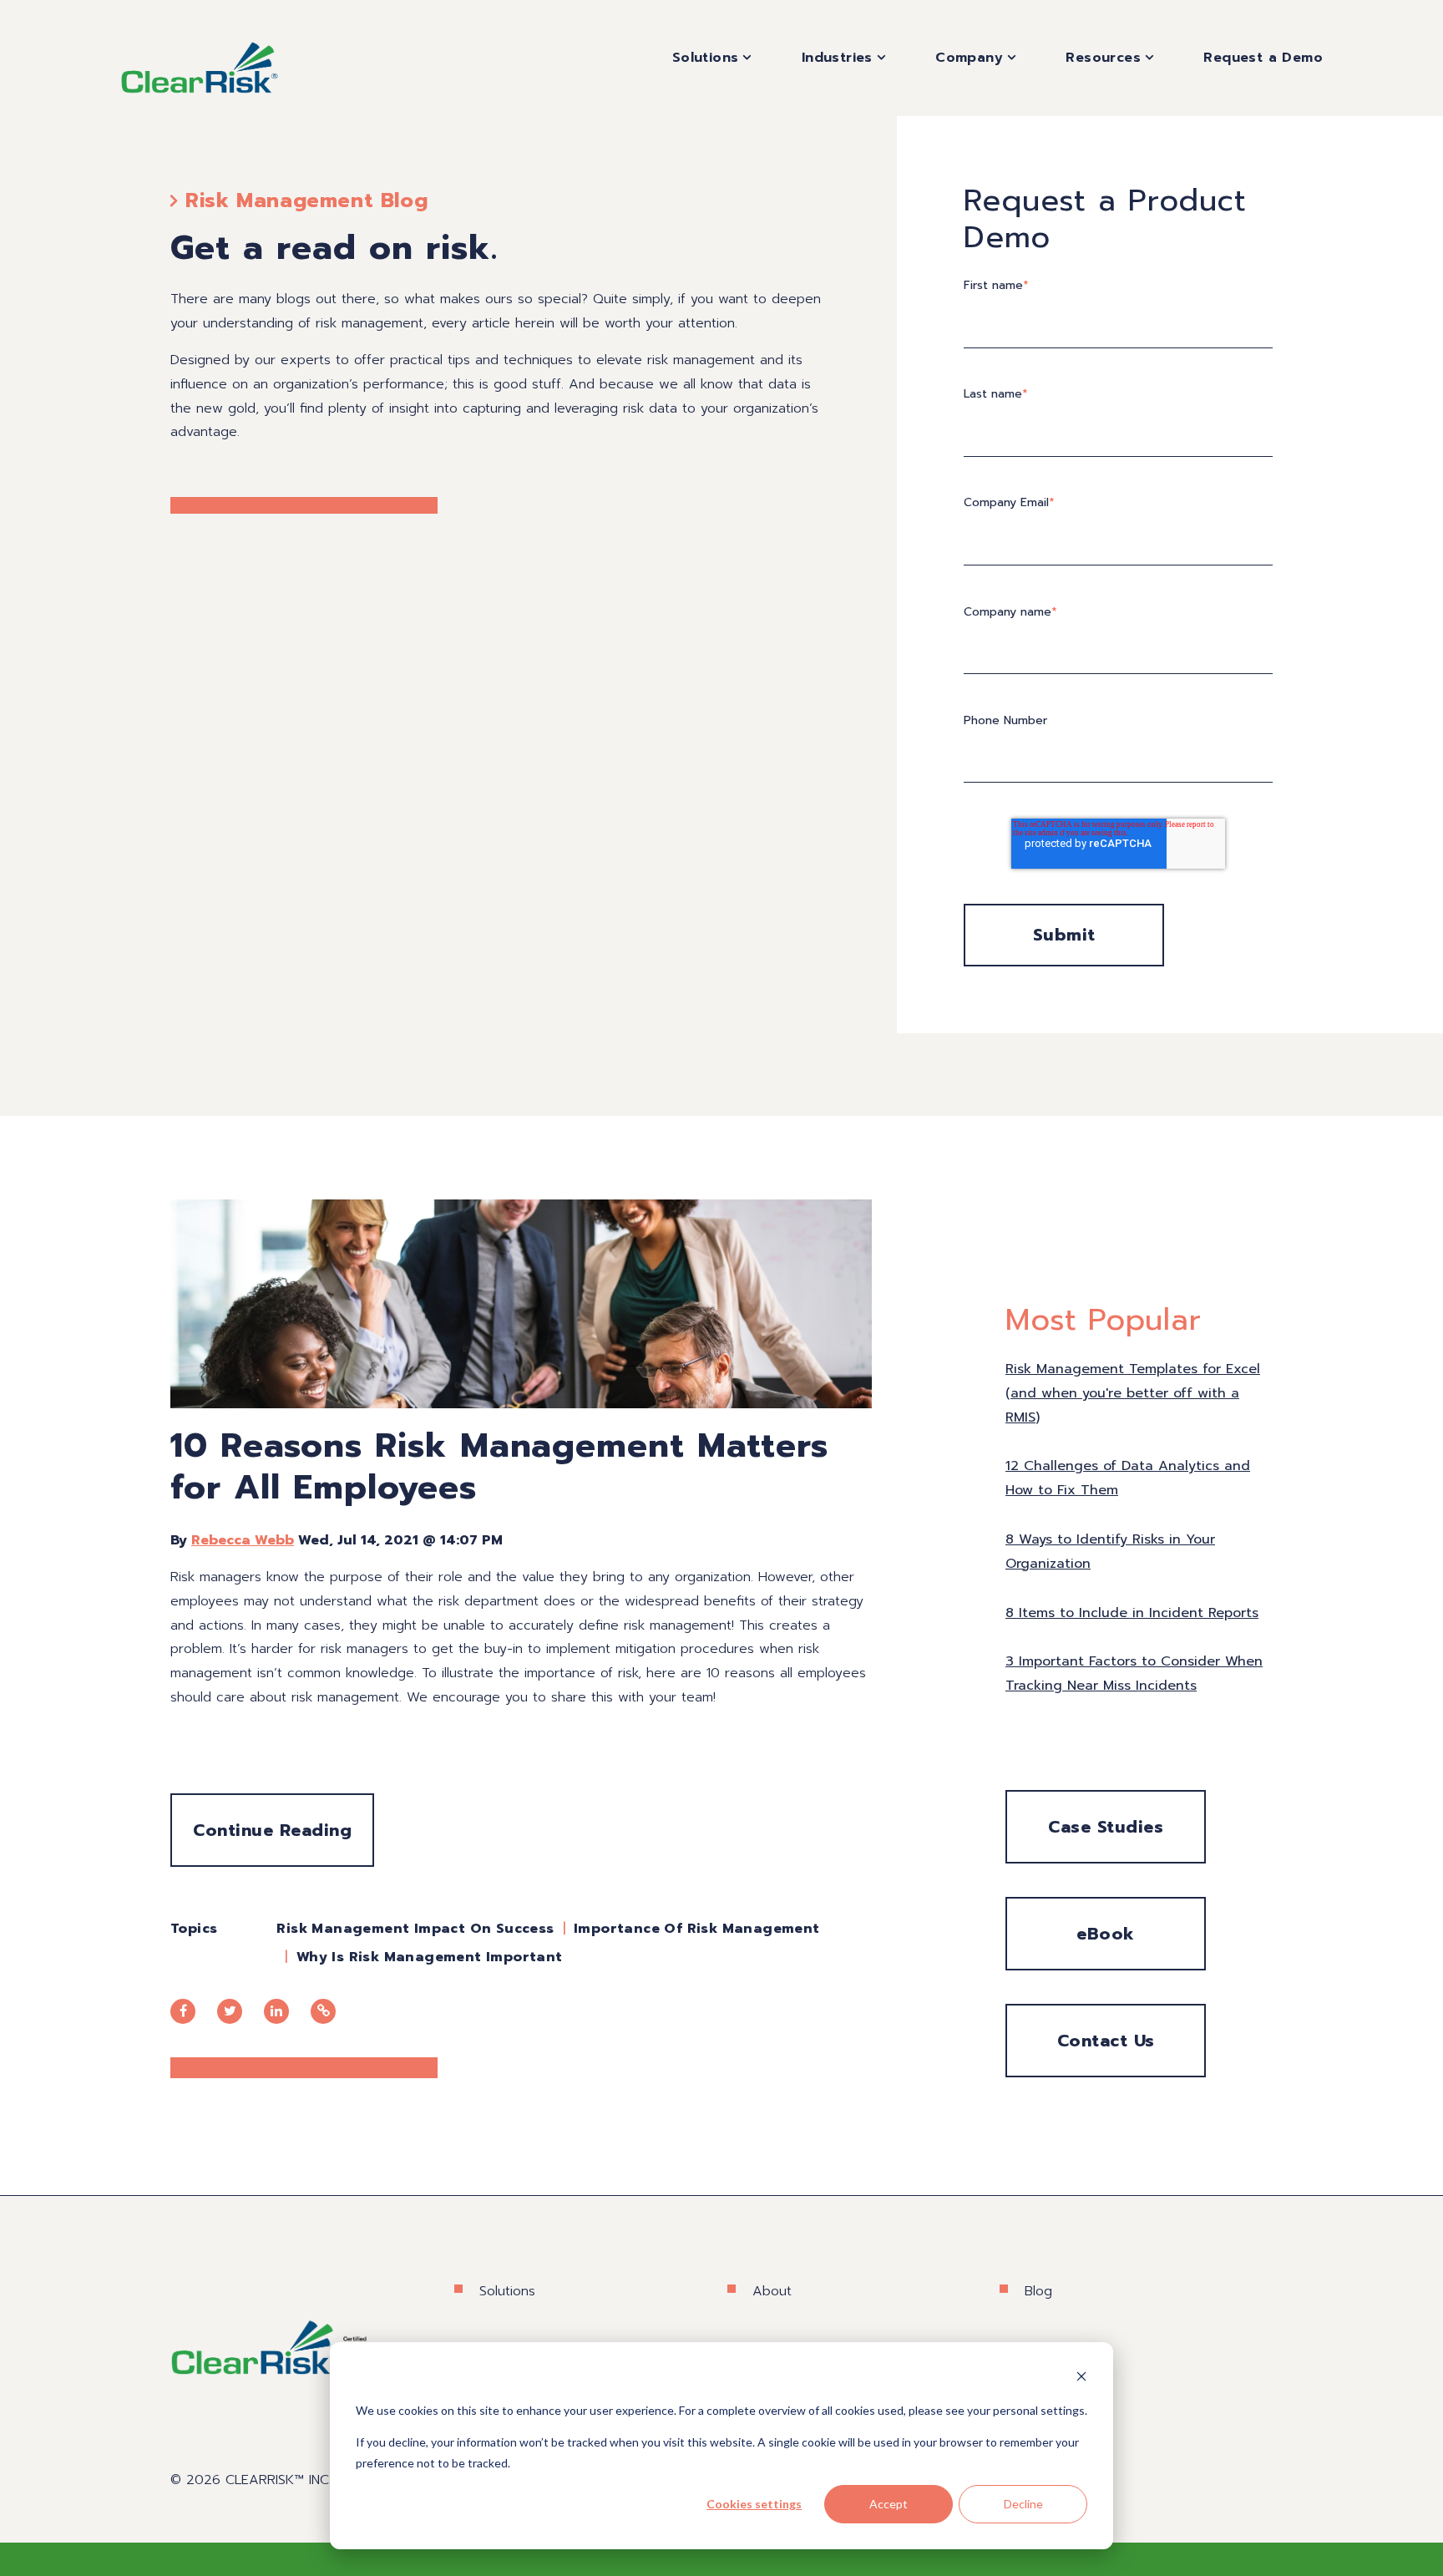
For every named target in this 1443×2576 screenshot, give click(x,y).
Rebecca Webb (243, 1540)
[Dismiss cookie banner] (1081, 2378)
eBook (1106, 1934)
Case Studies (1106, 1827)
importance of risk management (697, 1929)
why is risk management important (430, 1957)
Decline (1023, 2504)
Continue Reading (272, 1830)
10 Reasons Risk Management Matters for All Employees (499, 1466)
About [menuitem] (772, 2291)
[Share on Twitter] (230, 2011)
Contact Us (1106, 2041)
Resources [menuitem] (1103, 58)
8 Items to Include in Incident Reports (1132, 1613)
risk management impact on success (415, 1929)
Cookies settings (754, 2504)
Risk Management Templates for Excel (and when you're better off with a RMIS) (1133, 1393)
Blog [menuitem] (1038, 2291)
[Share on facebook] (183, 2011)
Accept (889, 2504)
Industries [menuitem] (837, 58)
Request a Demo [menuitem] (1263, 58)
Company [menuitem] (969, 58)
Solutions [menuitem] (706, 58)
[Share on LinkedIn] (276, 2011)
